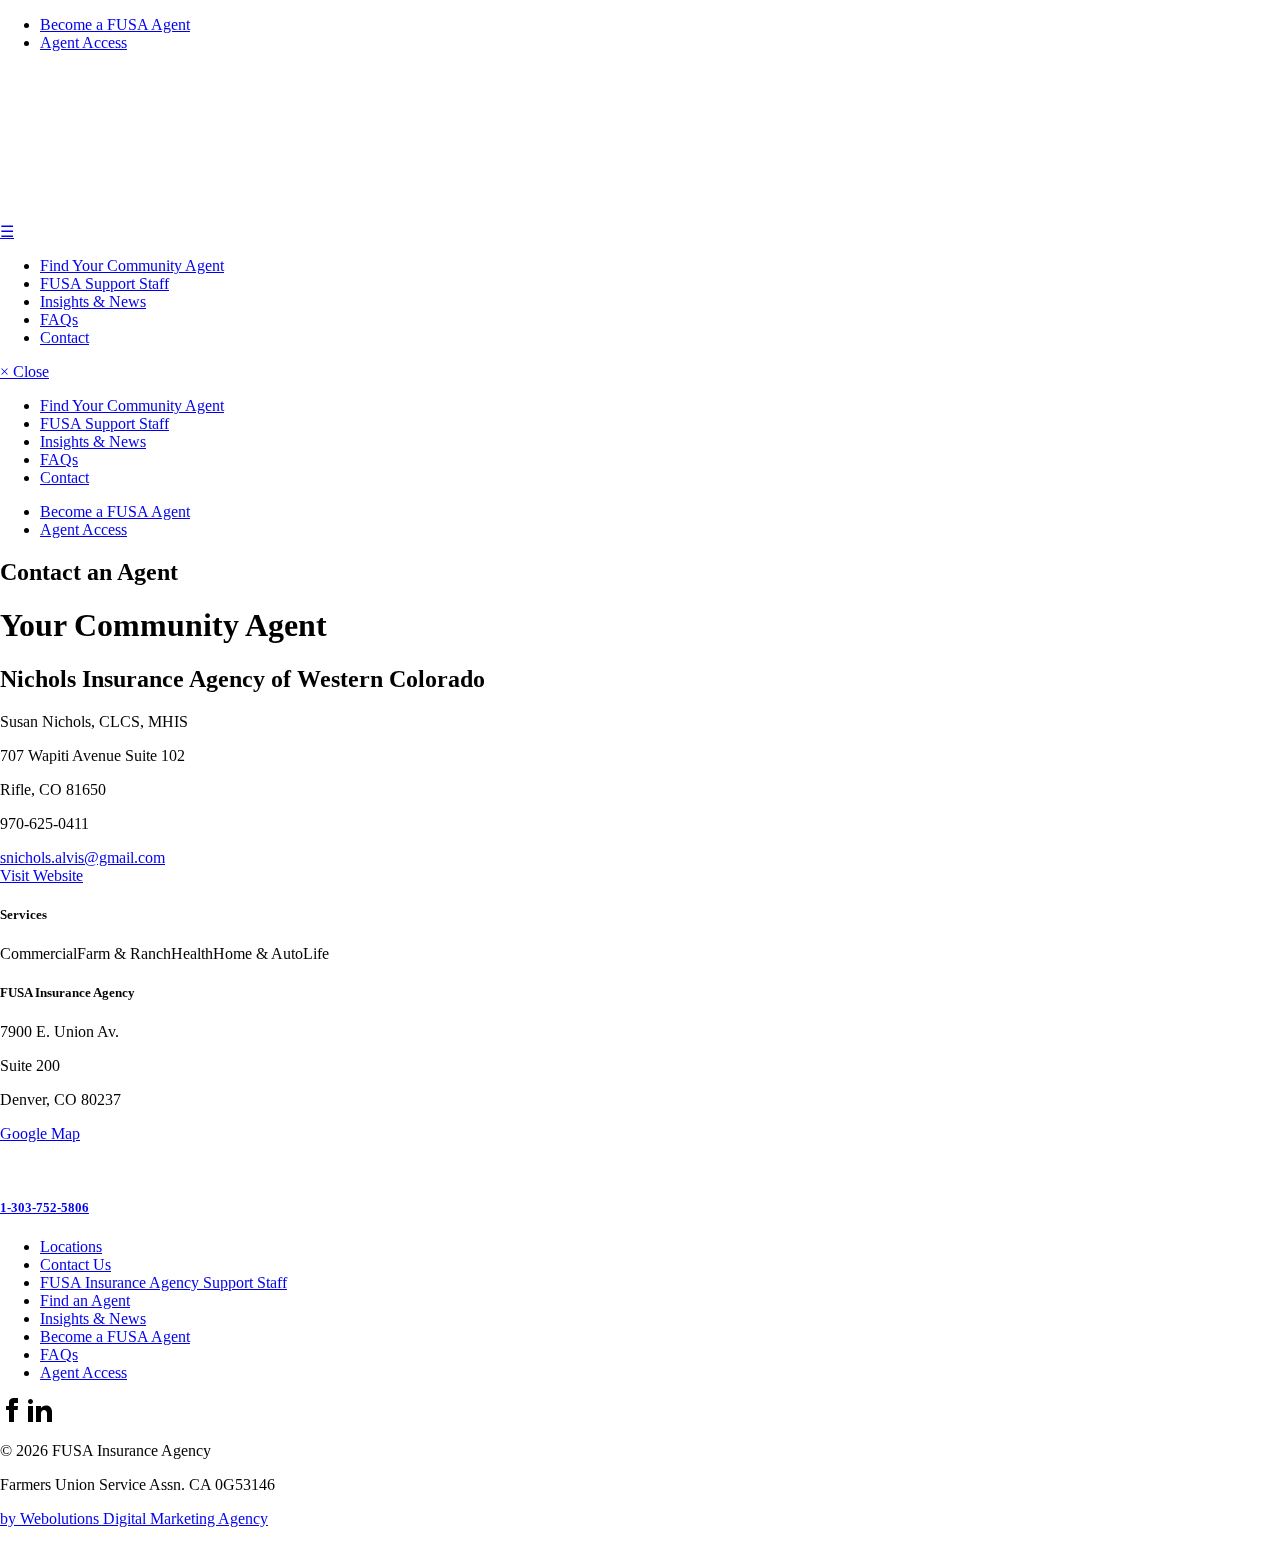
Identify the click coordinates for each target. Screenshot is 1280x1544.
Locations (71, 1246)
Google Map (40, 1133)
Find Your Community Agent (132, 265)
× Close (24, 371)
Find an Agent (85, 1300)
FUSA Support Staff (104, 283)
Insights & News (93, 301)
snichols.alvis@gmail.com (82, 857)
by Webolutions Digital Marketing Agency (134, 1518)
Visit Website (41, 875)
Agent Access (83, 42)
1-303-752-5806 (44, 1207)
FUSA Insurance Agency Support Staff (163, 1282)
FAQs (59, 319)
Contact (64, 337)
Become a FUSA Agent (115, 24)
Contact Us (75, 1264)
